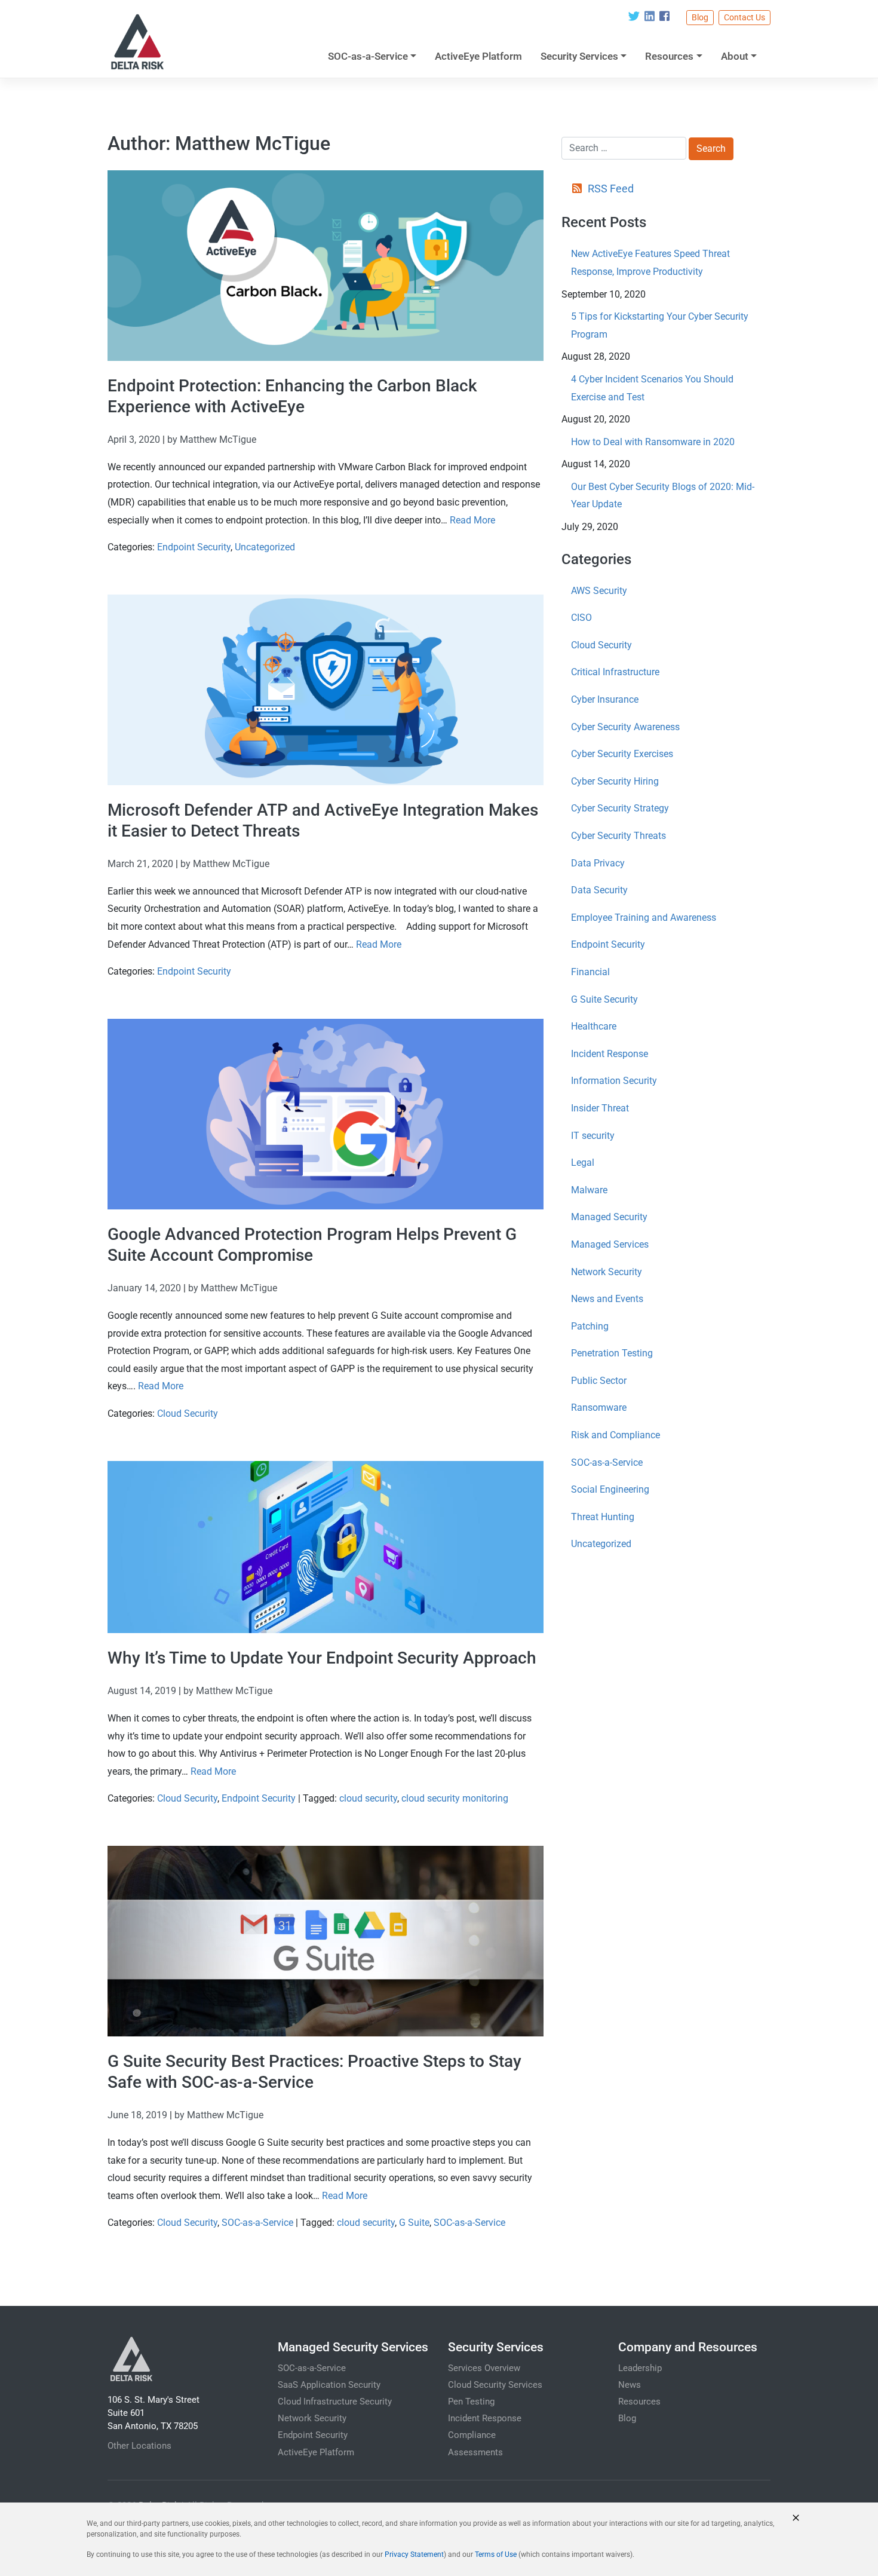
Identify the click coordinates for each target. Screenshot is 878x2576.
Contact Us (745, 17)
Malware (589, 1190)
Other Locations (139, 2446)
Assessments (475, 2452)
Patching (590, 1326)
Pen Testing (471, 2402)
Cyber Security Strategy (620, 808)
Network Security (607, 1272)
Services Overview (484, 2368)
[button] (796, 2518)
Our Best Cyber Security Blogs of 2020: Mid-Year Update (663, 496)
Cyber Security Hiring (615, 781)
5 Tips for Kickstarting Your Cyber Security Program (660, 325)
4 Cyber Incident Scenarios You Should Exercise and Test (652, 388)
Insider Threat (600, 1108)
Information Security (614, 1081)
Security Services (579, 56)
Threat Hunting (603, 1517)
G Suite (414, 2223)
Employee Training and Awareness (644, 918)
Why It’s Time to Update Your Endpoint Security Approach (322, 1658)
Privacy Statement (414, 2554)
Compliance (472, 2435)
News (630, 2385)
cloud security (368, 1798)
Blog (700, 17)
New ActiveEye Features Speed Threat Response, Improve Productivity (650, 263)
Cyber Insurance (605, 699)
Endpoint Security (194, 547)
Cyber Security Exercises (622, 754)
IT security (593, 1136)
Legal (583, 1163)
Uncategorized (265, 547)
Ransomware (599, 1408)
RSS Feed (610, 189)
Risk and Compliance (615, 1435)
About (735, 56)
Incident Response (610, 1054)
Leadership (640, 2368)
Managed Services (610, 1244)
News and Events (607, 1299)
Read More (472, 520)
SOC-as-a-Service (368, 56)
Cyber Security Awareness (625, 727)
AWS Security (599, 591)
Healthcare (594, 1026)
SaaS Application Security (329, 2385)
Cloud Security (188, 1413)
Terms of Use (496, 2554)
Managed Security (609, 1217)
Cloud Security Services (495, 2385)
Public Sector (599, 1381)
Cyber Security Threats (618, 836)
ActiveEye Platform (478, 56)
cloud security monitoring (455, 1798)
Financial (590, 972)
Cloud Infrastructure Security (335, 2402)
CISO (581, 618)
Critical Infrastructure (615, 672)
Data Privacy (598, 863)
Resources (669, 56)
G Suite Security (604, 999)
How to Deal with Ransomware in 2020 (653, 442)
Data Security (599, 890)
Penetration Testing (612, 1353)
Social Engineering (610, 1489)
